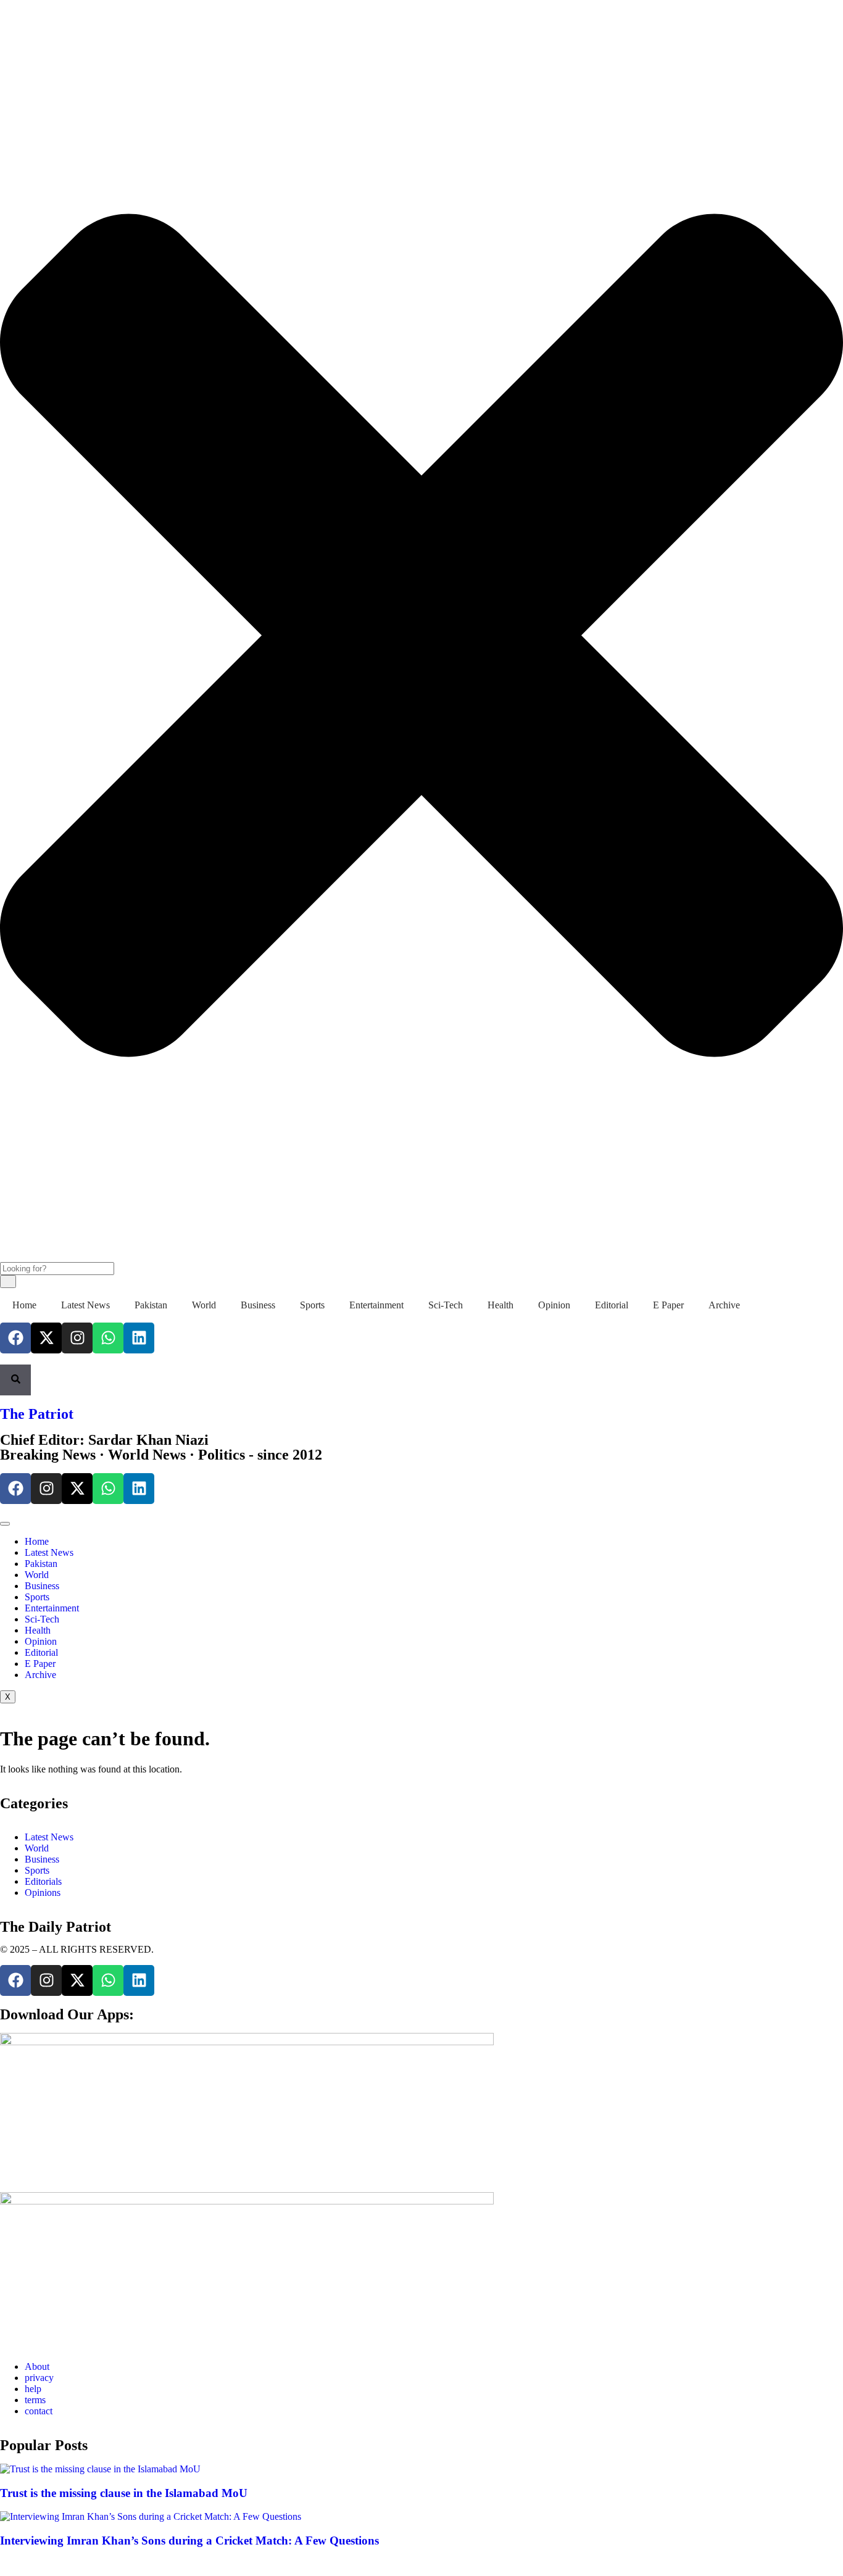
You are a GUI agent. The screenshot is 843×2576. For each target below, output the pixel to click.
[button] (4, 16)
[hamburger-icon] (5, 1524)
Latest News (85, 1305)
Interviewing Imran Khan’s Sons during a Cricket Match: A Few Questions (189, 2541)
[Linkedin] (139, 1338)
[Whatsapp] (108, 1338)
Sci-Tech (446, 1305)
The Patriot (37, 1414)
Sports (312, 1305)
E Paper (668, 1305)
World (204, 1305)
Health (500, 1305)
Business (258, 1305)
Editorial (612, 1305)
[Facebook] (15, 1338)
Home (24, 1305)
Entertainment (376, 1305)
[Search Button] (15, 1380)
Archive (724, 1305)
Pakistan (151, 1305)
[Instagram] (77, 1338)
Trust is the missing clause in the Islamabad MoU (124, 2493)
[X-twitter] (46, 1338)
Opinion (554, 1305)
